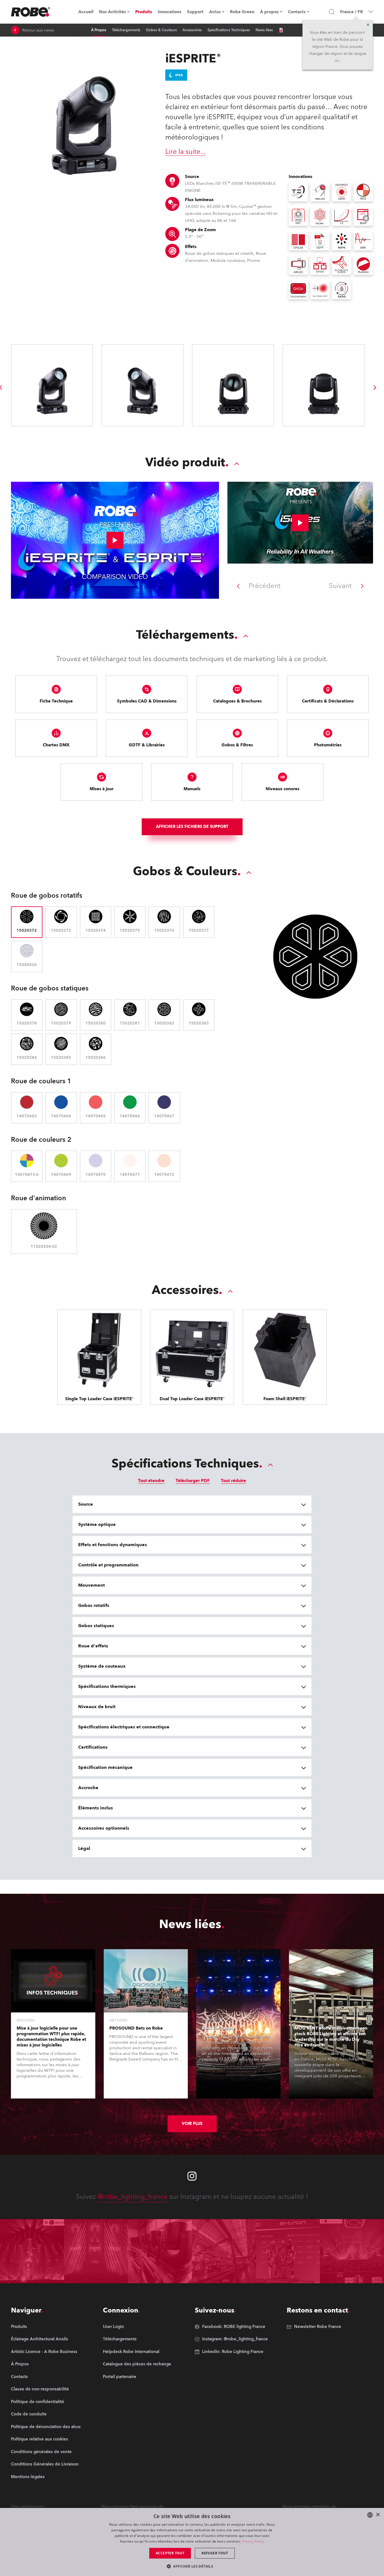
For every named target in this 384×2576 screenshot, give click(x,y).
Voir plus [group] (192, 2124)
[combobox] (370, 2515)
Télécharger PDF (193, 1481)
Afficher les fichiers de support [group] (192, 827)
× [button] (378, 2515)
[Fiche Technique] (281, 30)
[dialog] (192, 2542)
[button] (192, 2566)
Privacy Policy (253, 2541)
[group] (375, 388)
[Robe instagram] (192, 2176)
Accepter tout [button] (170, 2553)
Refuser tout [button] (215, 2553)
